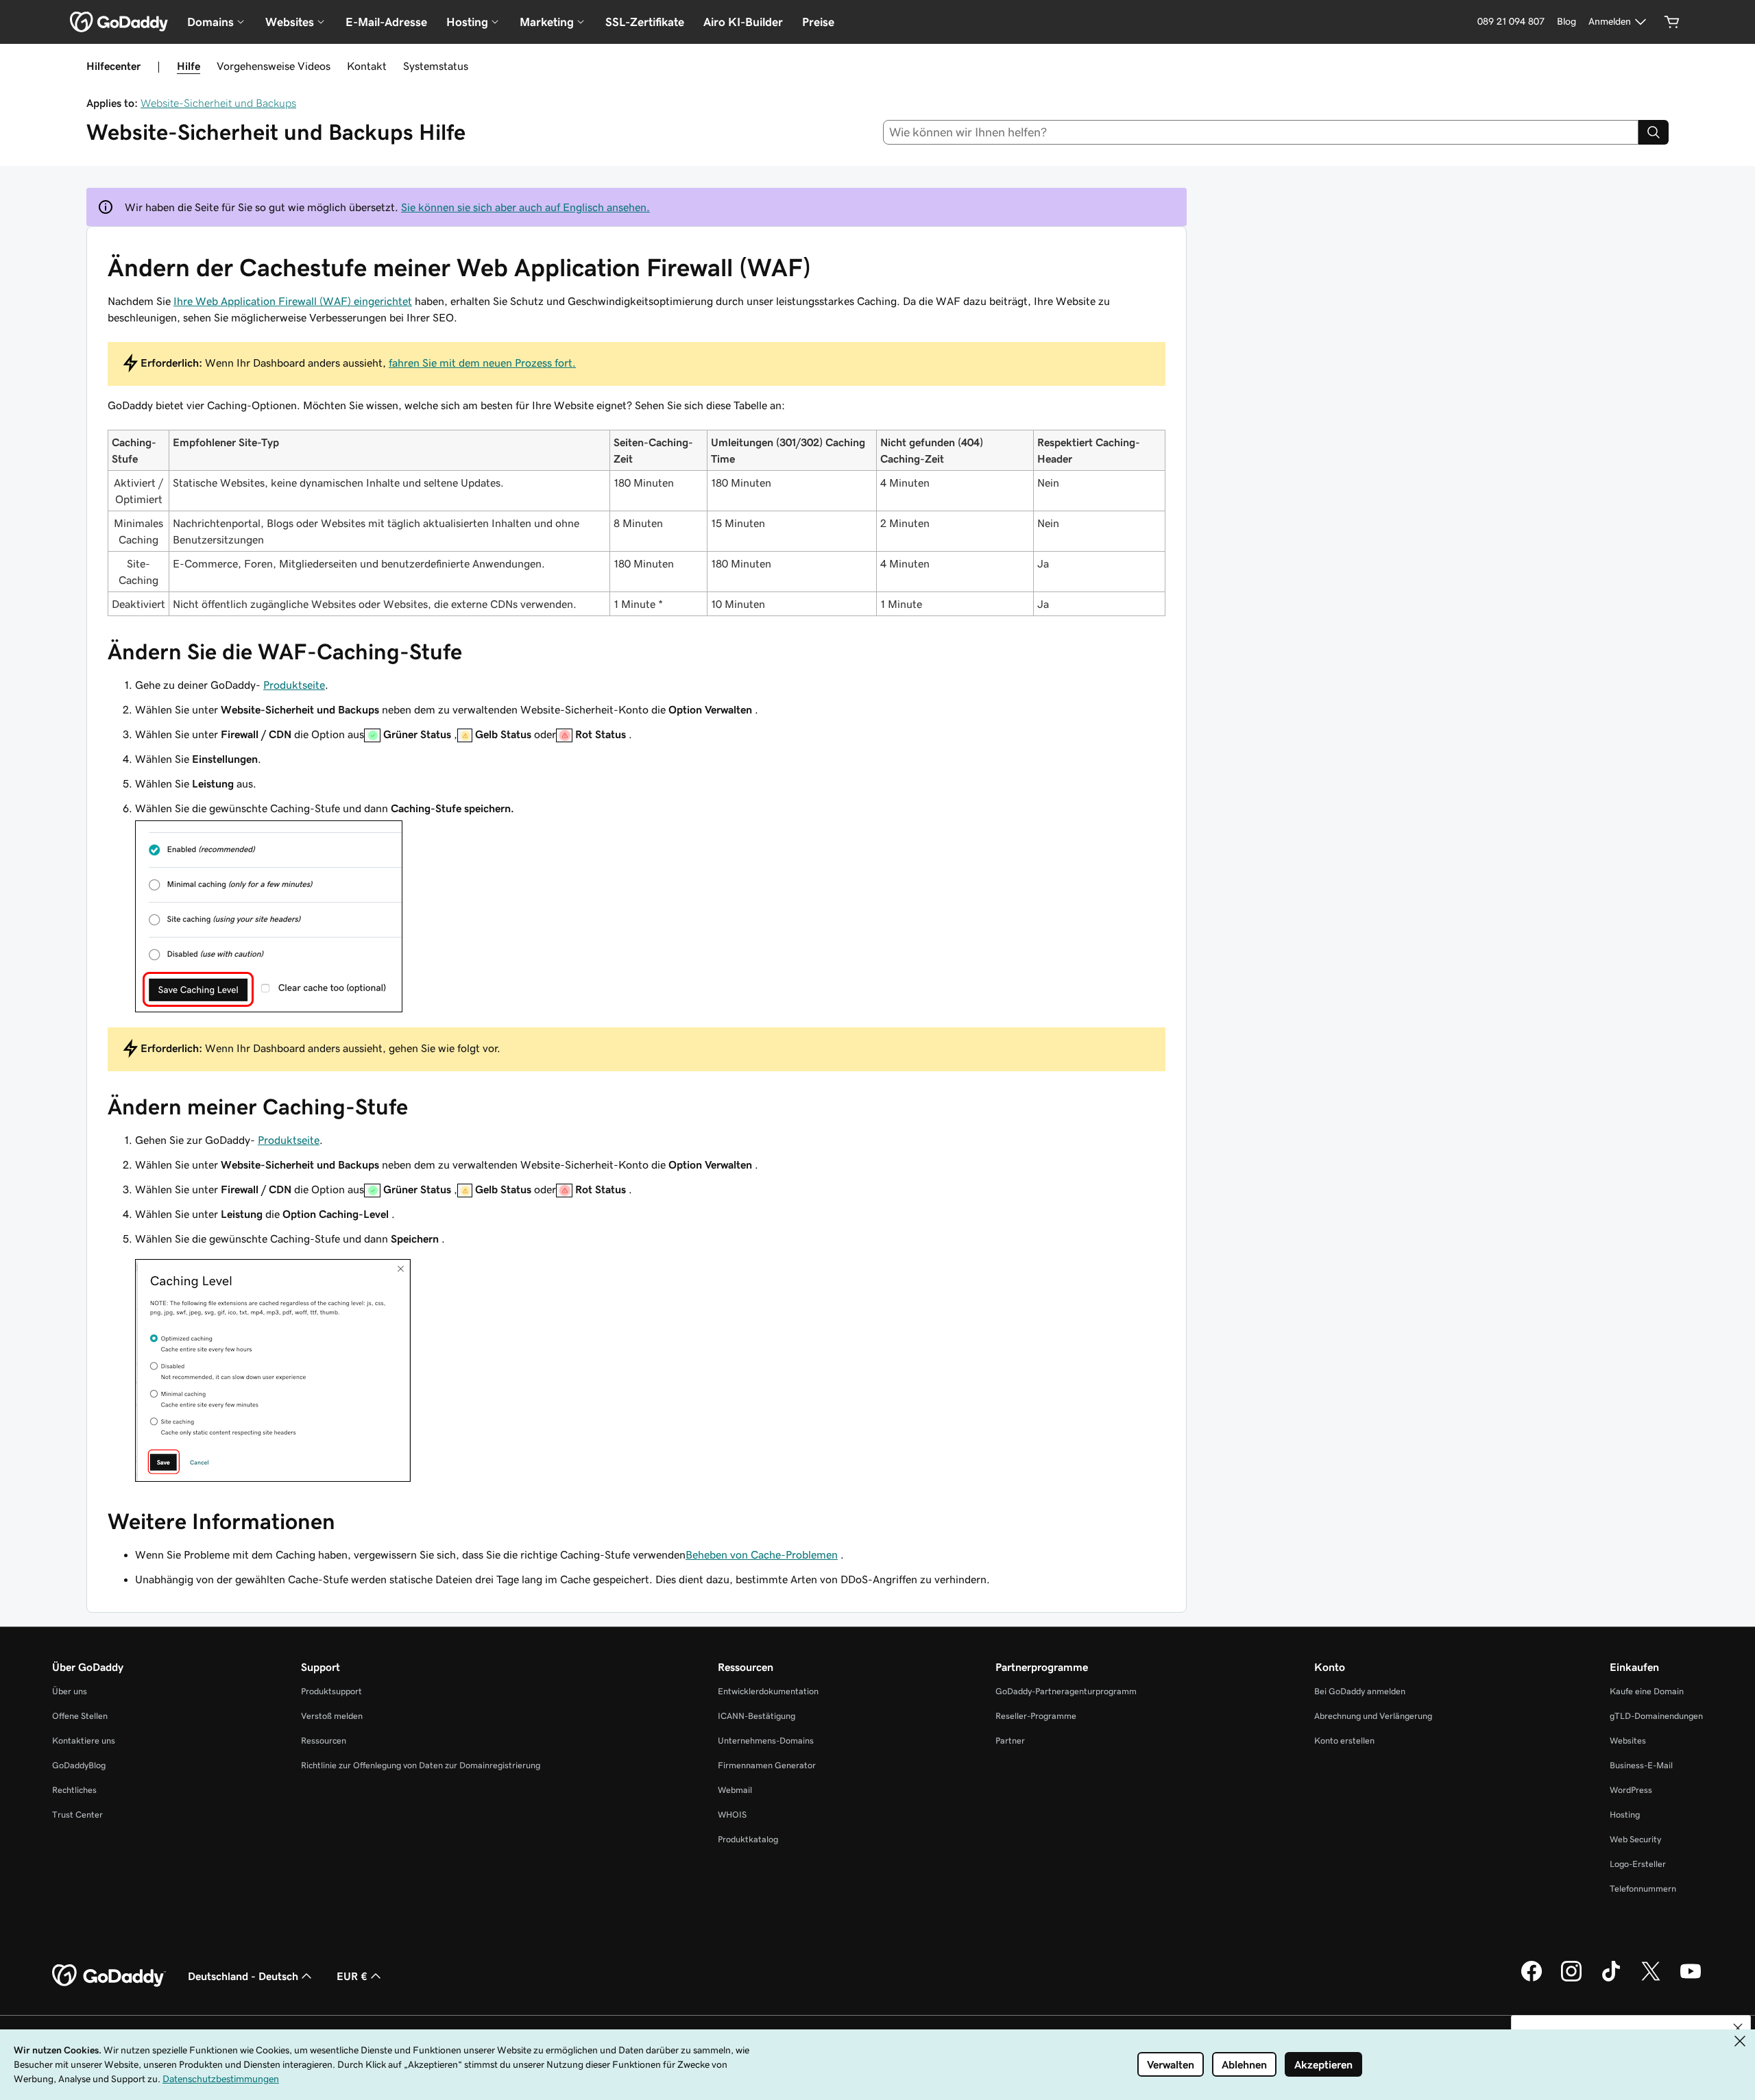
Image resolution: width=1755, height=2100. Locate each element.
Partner (1010, 1741)
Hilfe (189, 66)
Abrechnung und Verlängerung (1373, 1716)
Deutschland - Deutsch (243, 1976)
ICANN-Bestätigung (757, 1716)
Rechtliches (74, 1790)
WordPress (1631, 1790)
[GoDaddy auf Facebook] (1532, 1979)
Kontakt (367, 66)
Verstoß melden (332, 1716)
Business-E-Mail (1641, 1765)
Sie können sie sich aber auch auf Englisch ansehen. (525, 207)
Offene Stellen (80, 1716)
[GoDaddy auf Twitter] (1651, 1979)
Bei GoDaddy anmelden (1360, 1691)
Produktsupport (331, 1691)
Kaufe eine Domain (1647, 1691)
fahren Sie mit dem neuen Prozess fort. (482, 363)
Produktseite (294, 685)
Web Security (1635, 1839)
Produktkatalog (748, 1839)
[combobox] (1261, 132)
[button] (1738, 2028)
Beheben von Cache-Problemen (762, 1554)
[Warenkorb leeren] (1672, 22)
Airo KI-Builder (743, 22)
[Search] (1654, 132)
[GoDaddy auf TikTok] (1611, 1979)
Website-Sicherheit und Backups (218, 103)
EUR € (352, 1976)
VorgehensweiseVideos (274, 66)
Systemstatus (436, 66)
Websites (1628, 1741)
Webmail (735, 1790)
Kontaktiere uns (84, 1741)
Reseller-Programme (1036, 1716)
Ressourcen (324, 1741)
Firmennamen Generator (767, 1765)
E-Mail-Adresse (386, 22)
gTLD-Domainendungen (1656, 1716)
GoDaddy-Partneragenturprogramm (1066, 1691)
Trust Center (77, 1815)
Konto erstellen (1344, 1741)
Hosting (1625, 1815)
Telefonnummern (1643, 1889)
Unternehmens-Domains (766, 1741)
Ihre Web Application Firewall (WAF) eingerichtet (293, 301)
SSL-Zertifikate (645, 22)
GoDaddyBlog (79, 1765)
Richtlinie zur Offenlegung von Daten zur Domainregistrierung (421, 1765)
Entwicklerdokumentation (768, 1691)
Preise (818, 22)
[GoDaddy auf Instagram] (1571, 1979)
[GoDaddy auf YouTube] (1691, 1979)
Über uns (70, 1691)
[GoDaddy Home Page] (109, 1976)
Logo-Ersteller (1638, 1864)
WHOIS (732, 1815)
